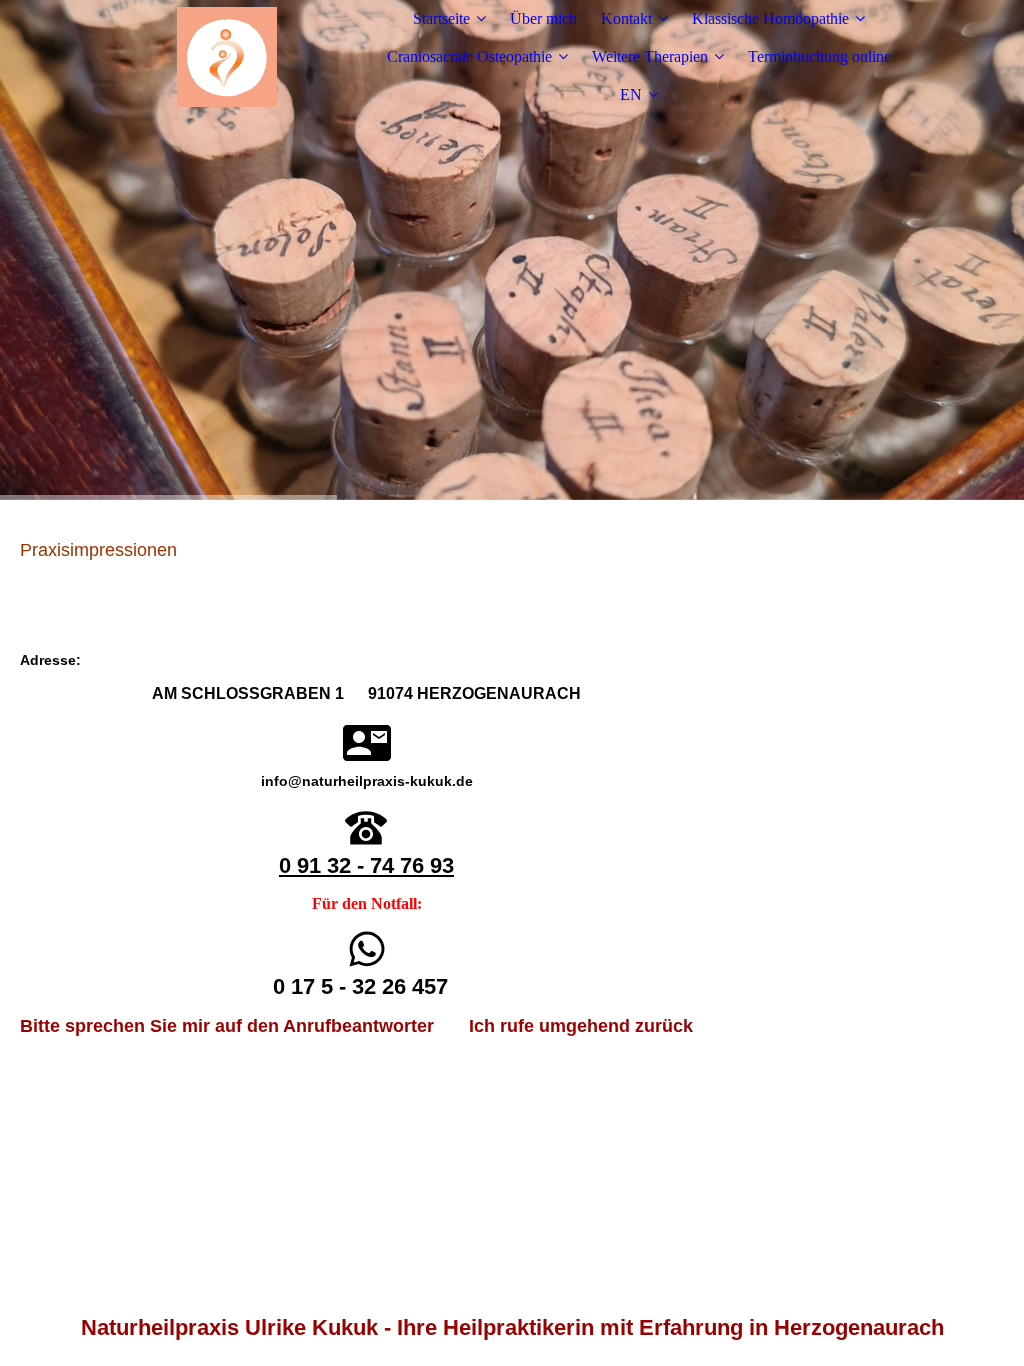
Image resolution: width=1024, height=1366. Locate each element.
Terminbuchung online (819, 56)
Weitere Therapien (650, 56)
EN (631, 94)
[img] (227, 57)
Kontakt (626, 18)
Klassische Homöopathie (770, 18)
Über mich (543, 18)
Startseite (441, 18)
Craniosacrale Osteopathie (469, 56)
